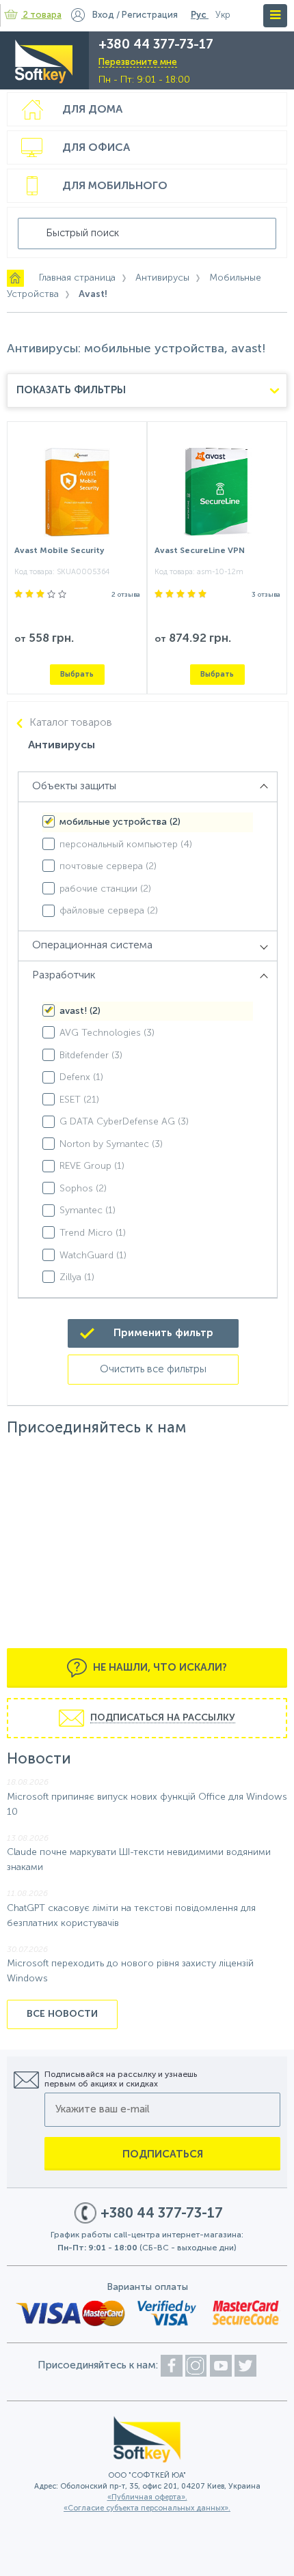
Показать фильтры (71, 390)
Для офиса (96, 148)
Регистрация (150, 15)
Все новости (62, 2014)
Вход (103, 15)
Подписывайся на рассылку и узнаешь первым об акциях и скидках (121, 2080)
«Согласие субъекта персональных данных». (147, 2509)
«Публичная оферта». (147, 2498)
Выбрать (77, 674)
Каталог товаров (71, 723)
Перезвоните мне (138, 62)
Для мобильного (115, 186)
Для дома (92, 110)
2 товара (42, 15)
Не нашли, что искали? (159, 1668)
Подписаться (163, 2154)
